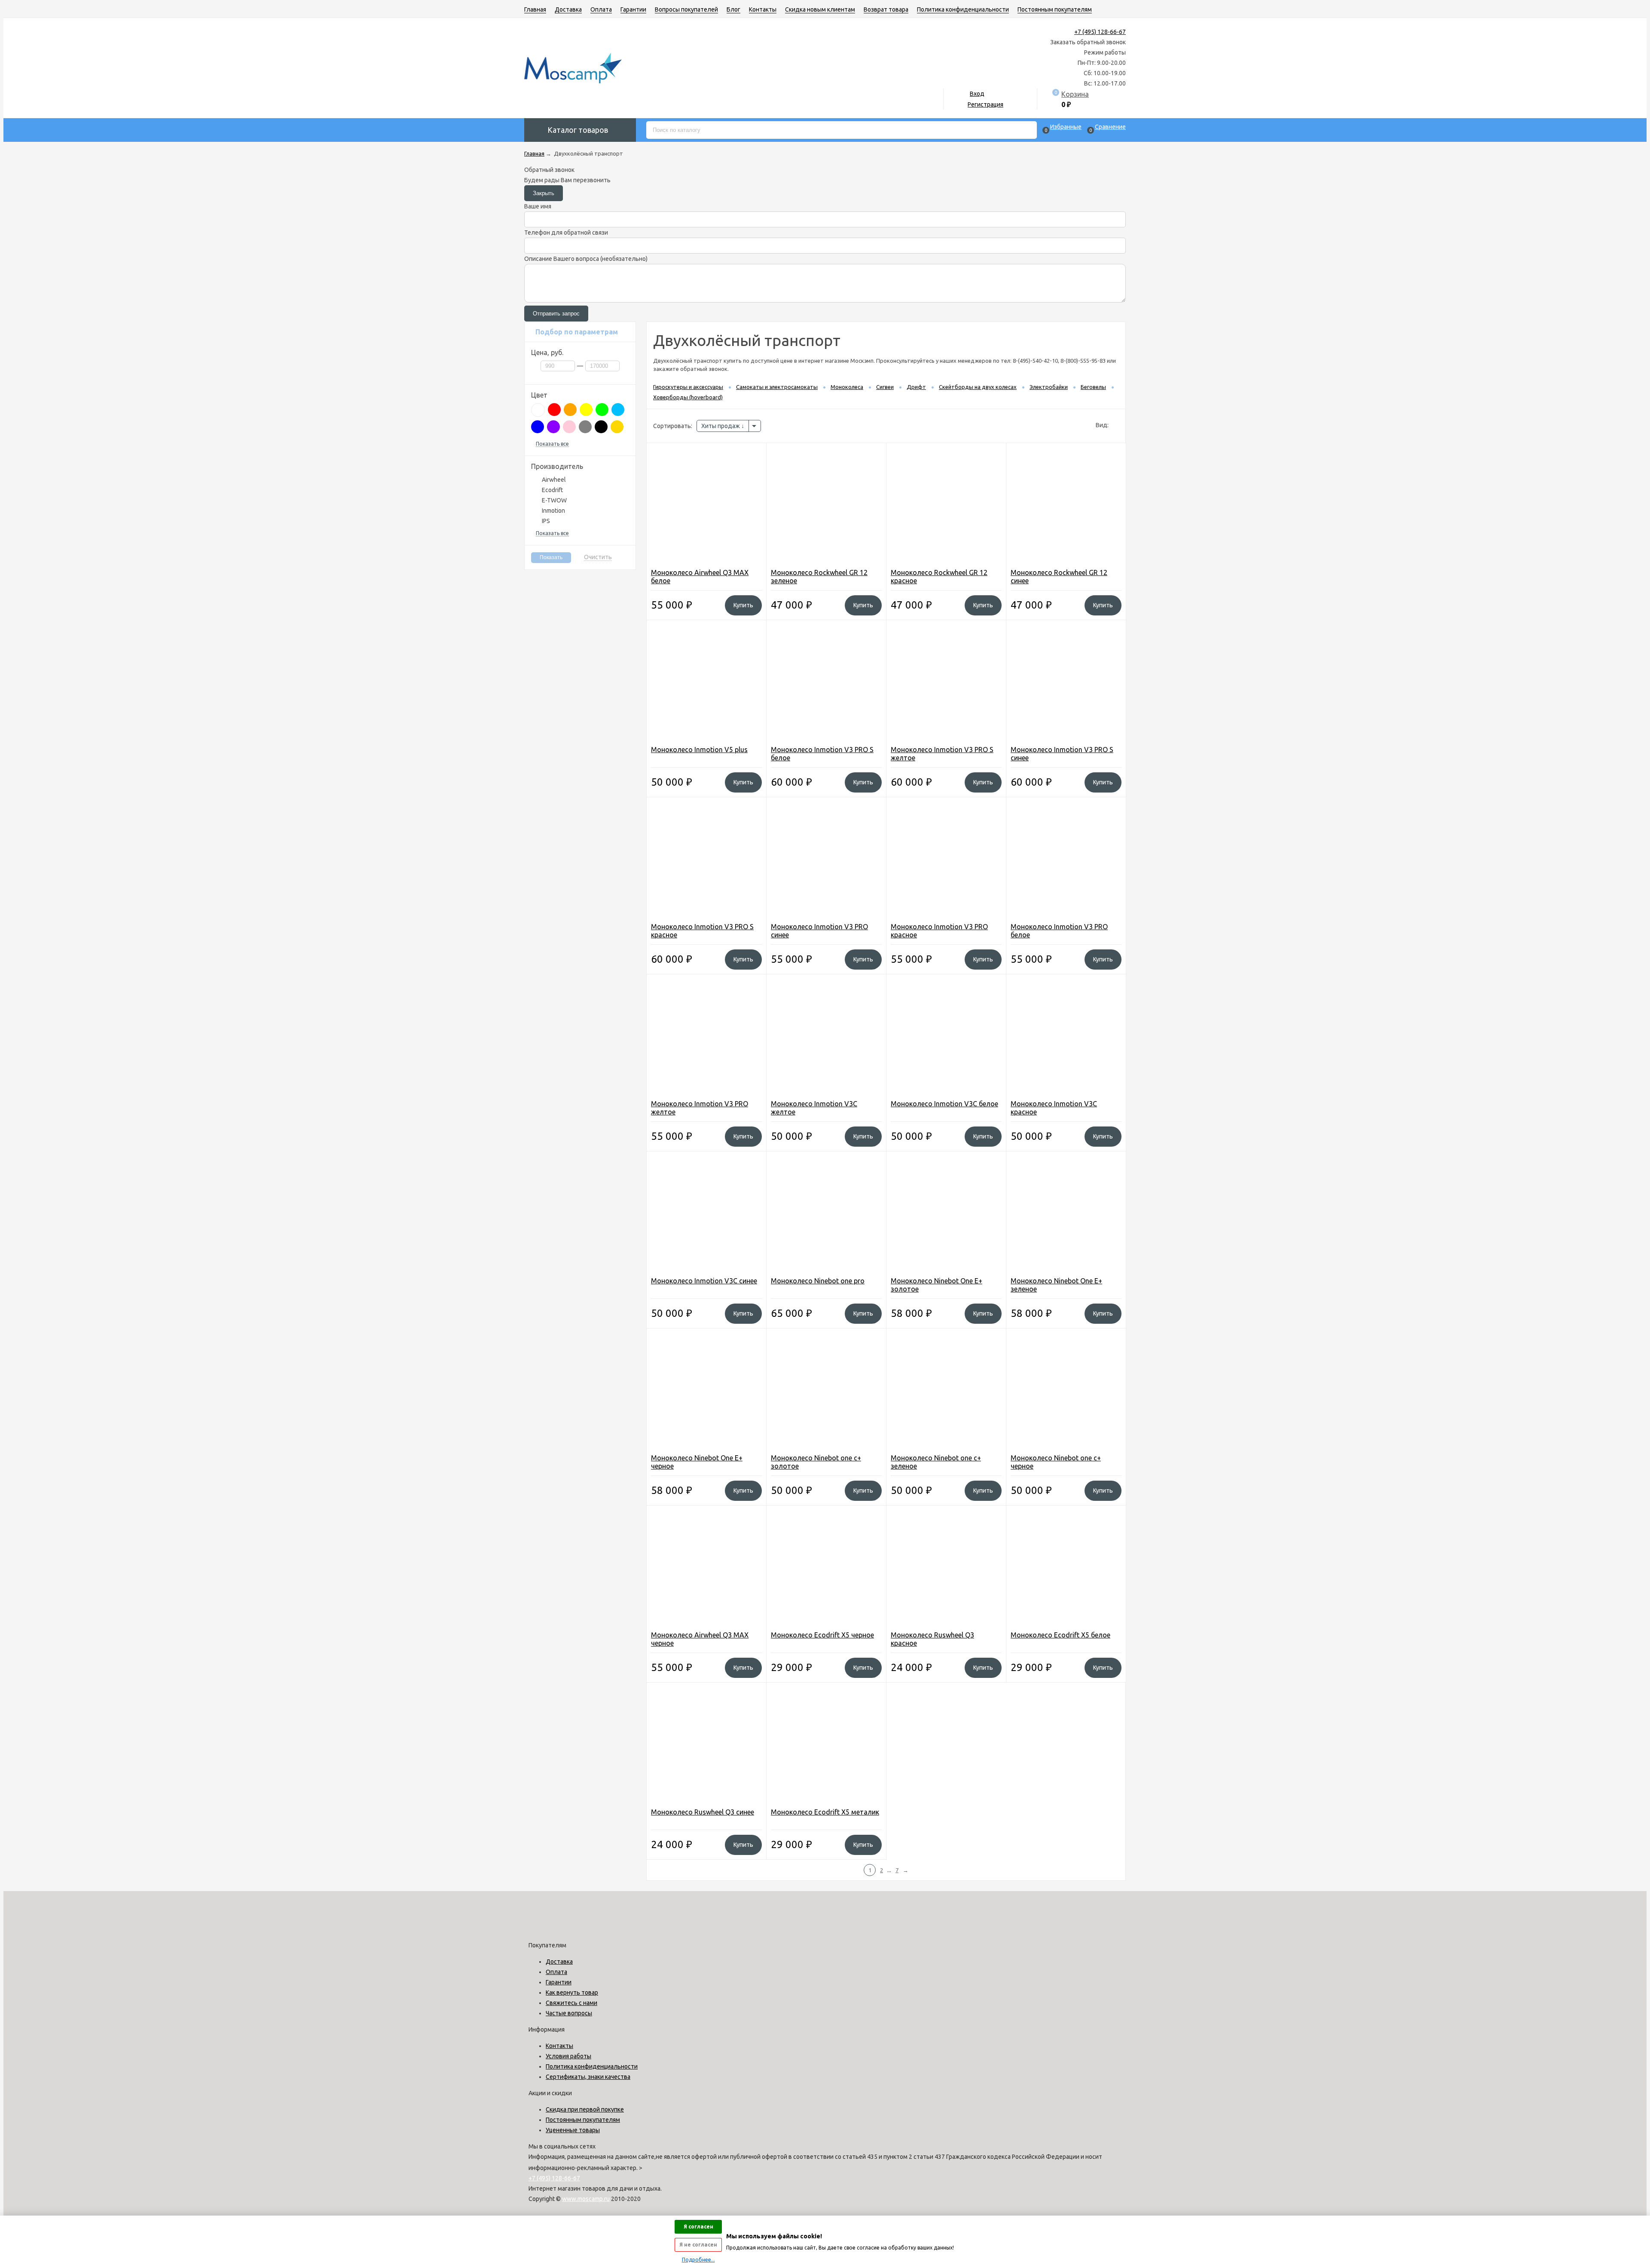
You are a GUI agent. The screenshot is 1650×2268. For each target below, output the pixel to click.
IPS (546, 521)
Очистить (598, 557)
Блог (733, 9)
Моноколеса (847, 387)
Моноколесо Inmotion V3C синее (704, 1281)
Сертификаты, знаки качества (588, 2077)
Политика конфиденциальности (963, 9)
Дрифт (916, 387)
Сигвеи (885, 387)
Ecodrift (552, 490)
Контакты (763, 9)
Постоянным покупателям (1055, 9)
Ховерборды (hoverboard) (688, 397)
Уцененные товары (573, 2130)
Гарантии (633, 9)
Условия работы (568, 2056)
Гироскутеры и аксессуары (688, 387)
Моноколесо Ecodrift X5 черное (822, 1635)
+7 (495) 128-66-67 (1100, 32)
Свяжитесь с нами (571, 2003)
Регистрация (985, 104)
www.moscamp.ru (586, 2199)
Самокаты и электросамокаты (777, 387)
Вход (977, 94)
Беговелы (1093, 387)
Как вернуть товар (572, 1993)
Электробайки (1049, 387)
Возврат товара (886, 9)
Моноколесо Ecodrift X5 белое (1060, 1635)
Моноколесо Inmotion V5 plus (699, 750)
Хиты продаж (721, 426)
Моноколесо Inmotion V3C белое (944, 1104)
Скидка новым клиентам (820, 9)
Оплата (601, 9)
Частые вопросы (569, 2013)
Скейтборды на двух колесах (978, 387)
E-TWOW (554, 500)
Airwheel (554, 480)
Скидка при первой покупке (585, 2109)
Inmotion (553, 511)
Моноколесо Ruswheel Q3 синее (703, 1812)
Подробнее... (698, 2260)
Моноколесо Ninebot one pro (818, 1281)
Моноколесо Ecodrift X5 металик (825, 1812)
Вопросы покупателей (686, 9)
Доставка (568, 9)
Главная (535, 9)
